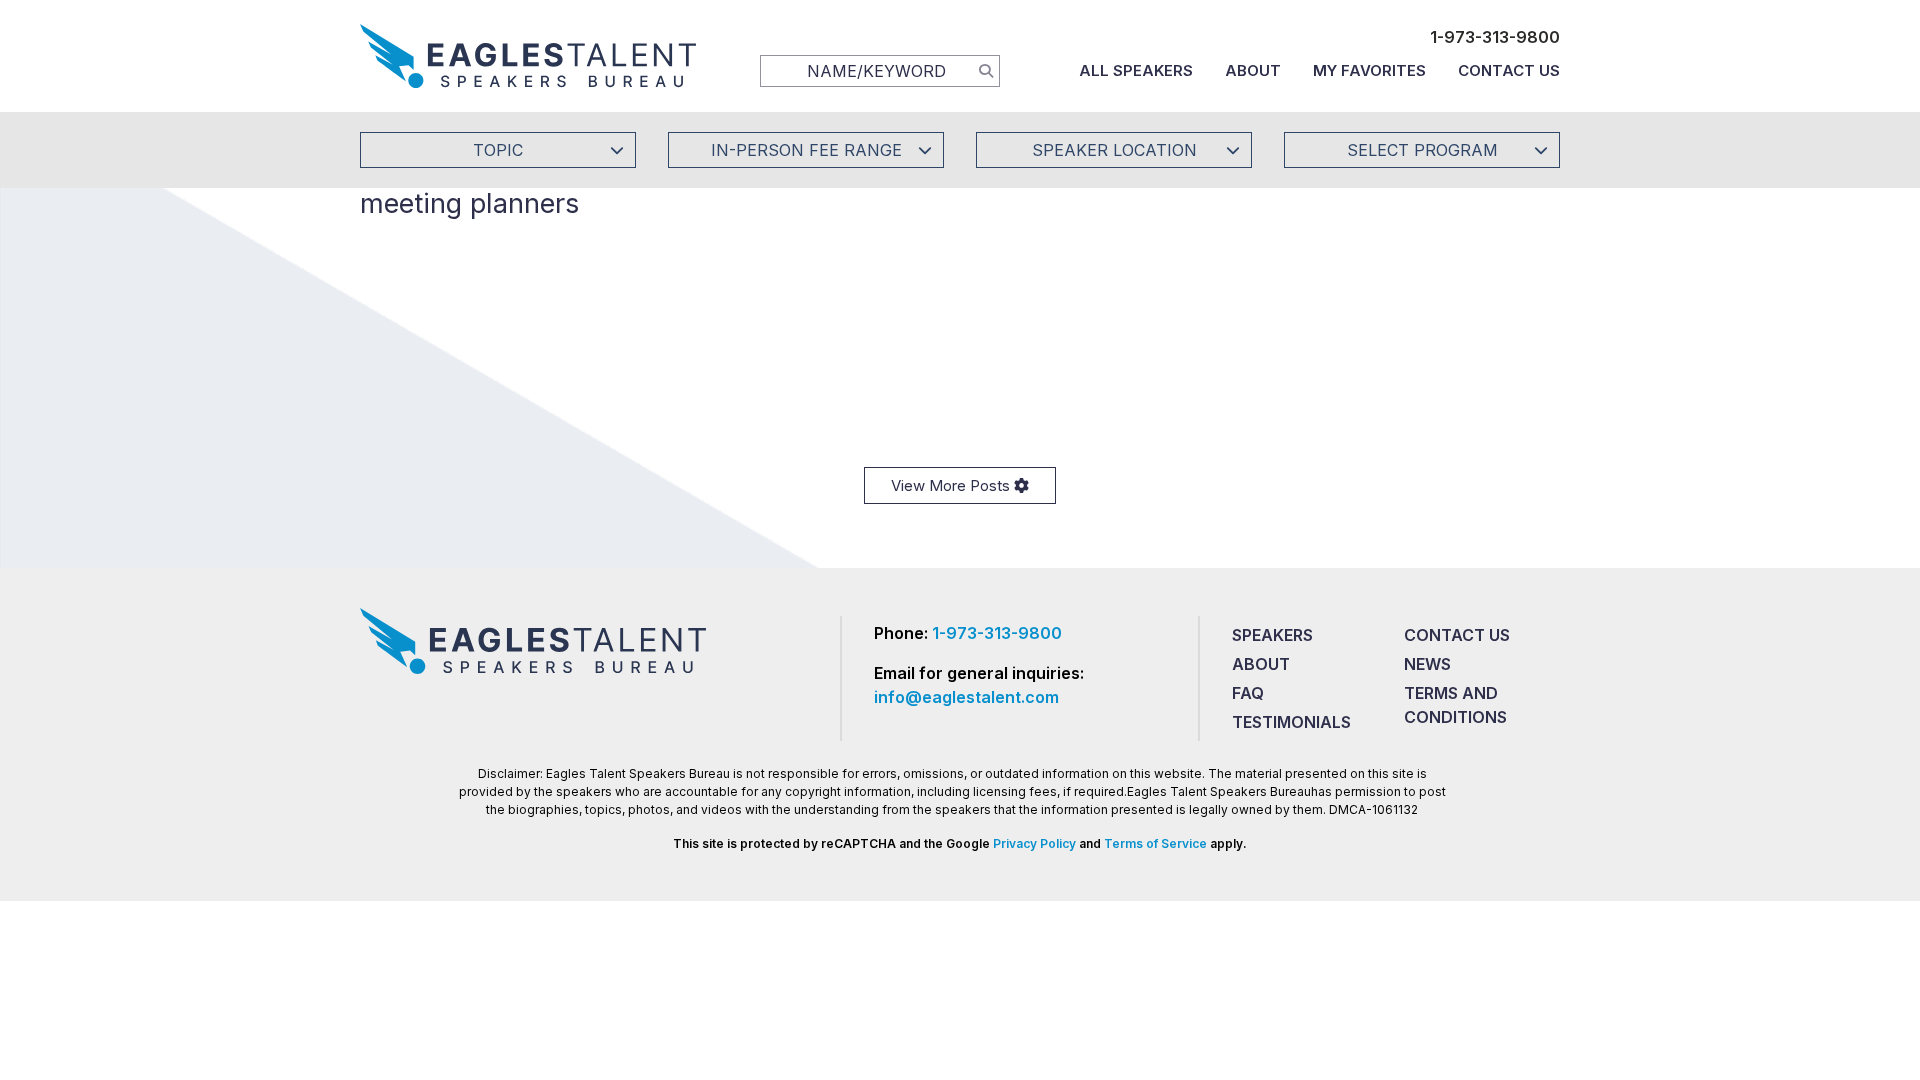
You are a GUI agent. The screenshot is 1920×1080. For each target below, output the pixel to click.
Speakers (1272, 635)
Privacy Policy (1034, 843)
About (1253, 70)
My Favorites (1369, 70)
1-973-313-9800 (1495, 37)
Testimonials (1291, 722)
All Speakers (1136, 70)
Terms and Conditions (1455, 705)
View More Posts (952, 485)
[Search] (986, 70)
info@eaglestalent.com (966, 697)
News (1427, 664)
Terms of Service (1155, 843)
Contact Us (1509, 70)
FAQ (1248, 693)
